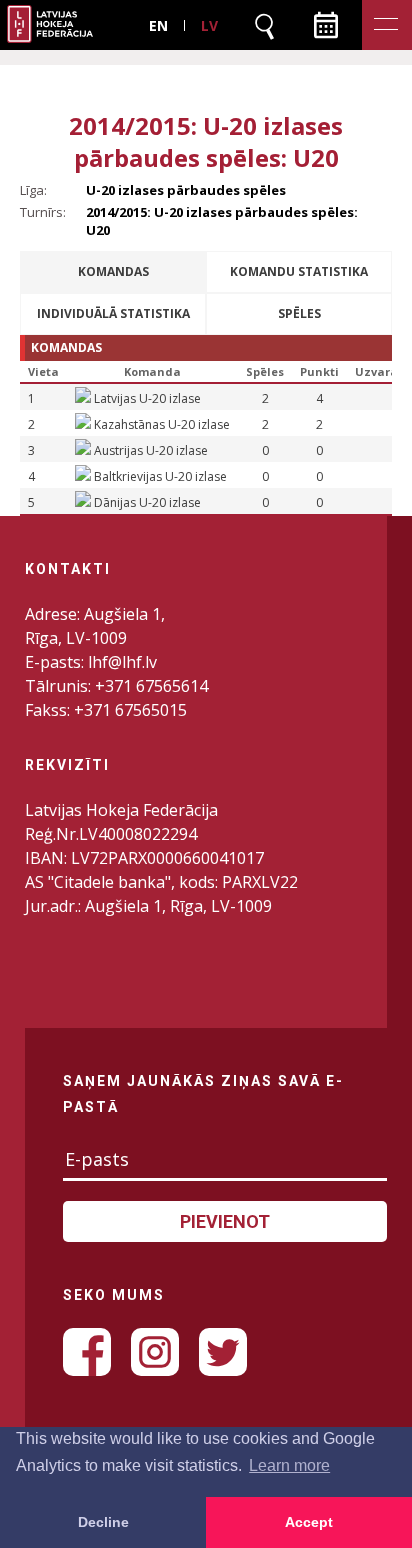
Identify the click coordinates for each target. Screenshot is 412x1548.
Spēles (299, 313)
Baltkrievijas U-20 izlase (160, 476)
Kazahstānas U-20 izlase (162, 424)
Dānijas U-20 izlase (147, 502)
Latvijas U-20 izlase (147, 398)
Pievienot (225, 1221)
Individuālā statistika (113, 313)
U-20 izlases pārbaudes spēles (186, 190)
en (158, 25)
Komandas (113, 271)
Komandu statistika (299, 271)
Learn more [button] (289, 1465)
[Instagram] (155, 1352)
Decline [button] (103, 1522)
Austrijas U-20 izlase (151, 450)
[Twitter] (223, 1352)
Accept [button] (309, 1522)
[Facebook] (87, 1352)
